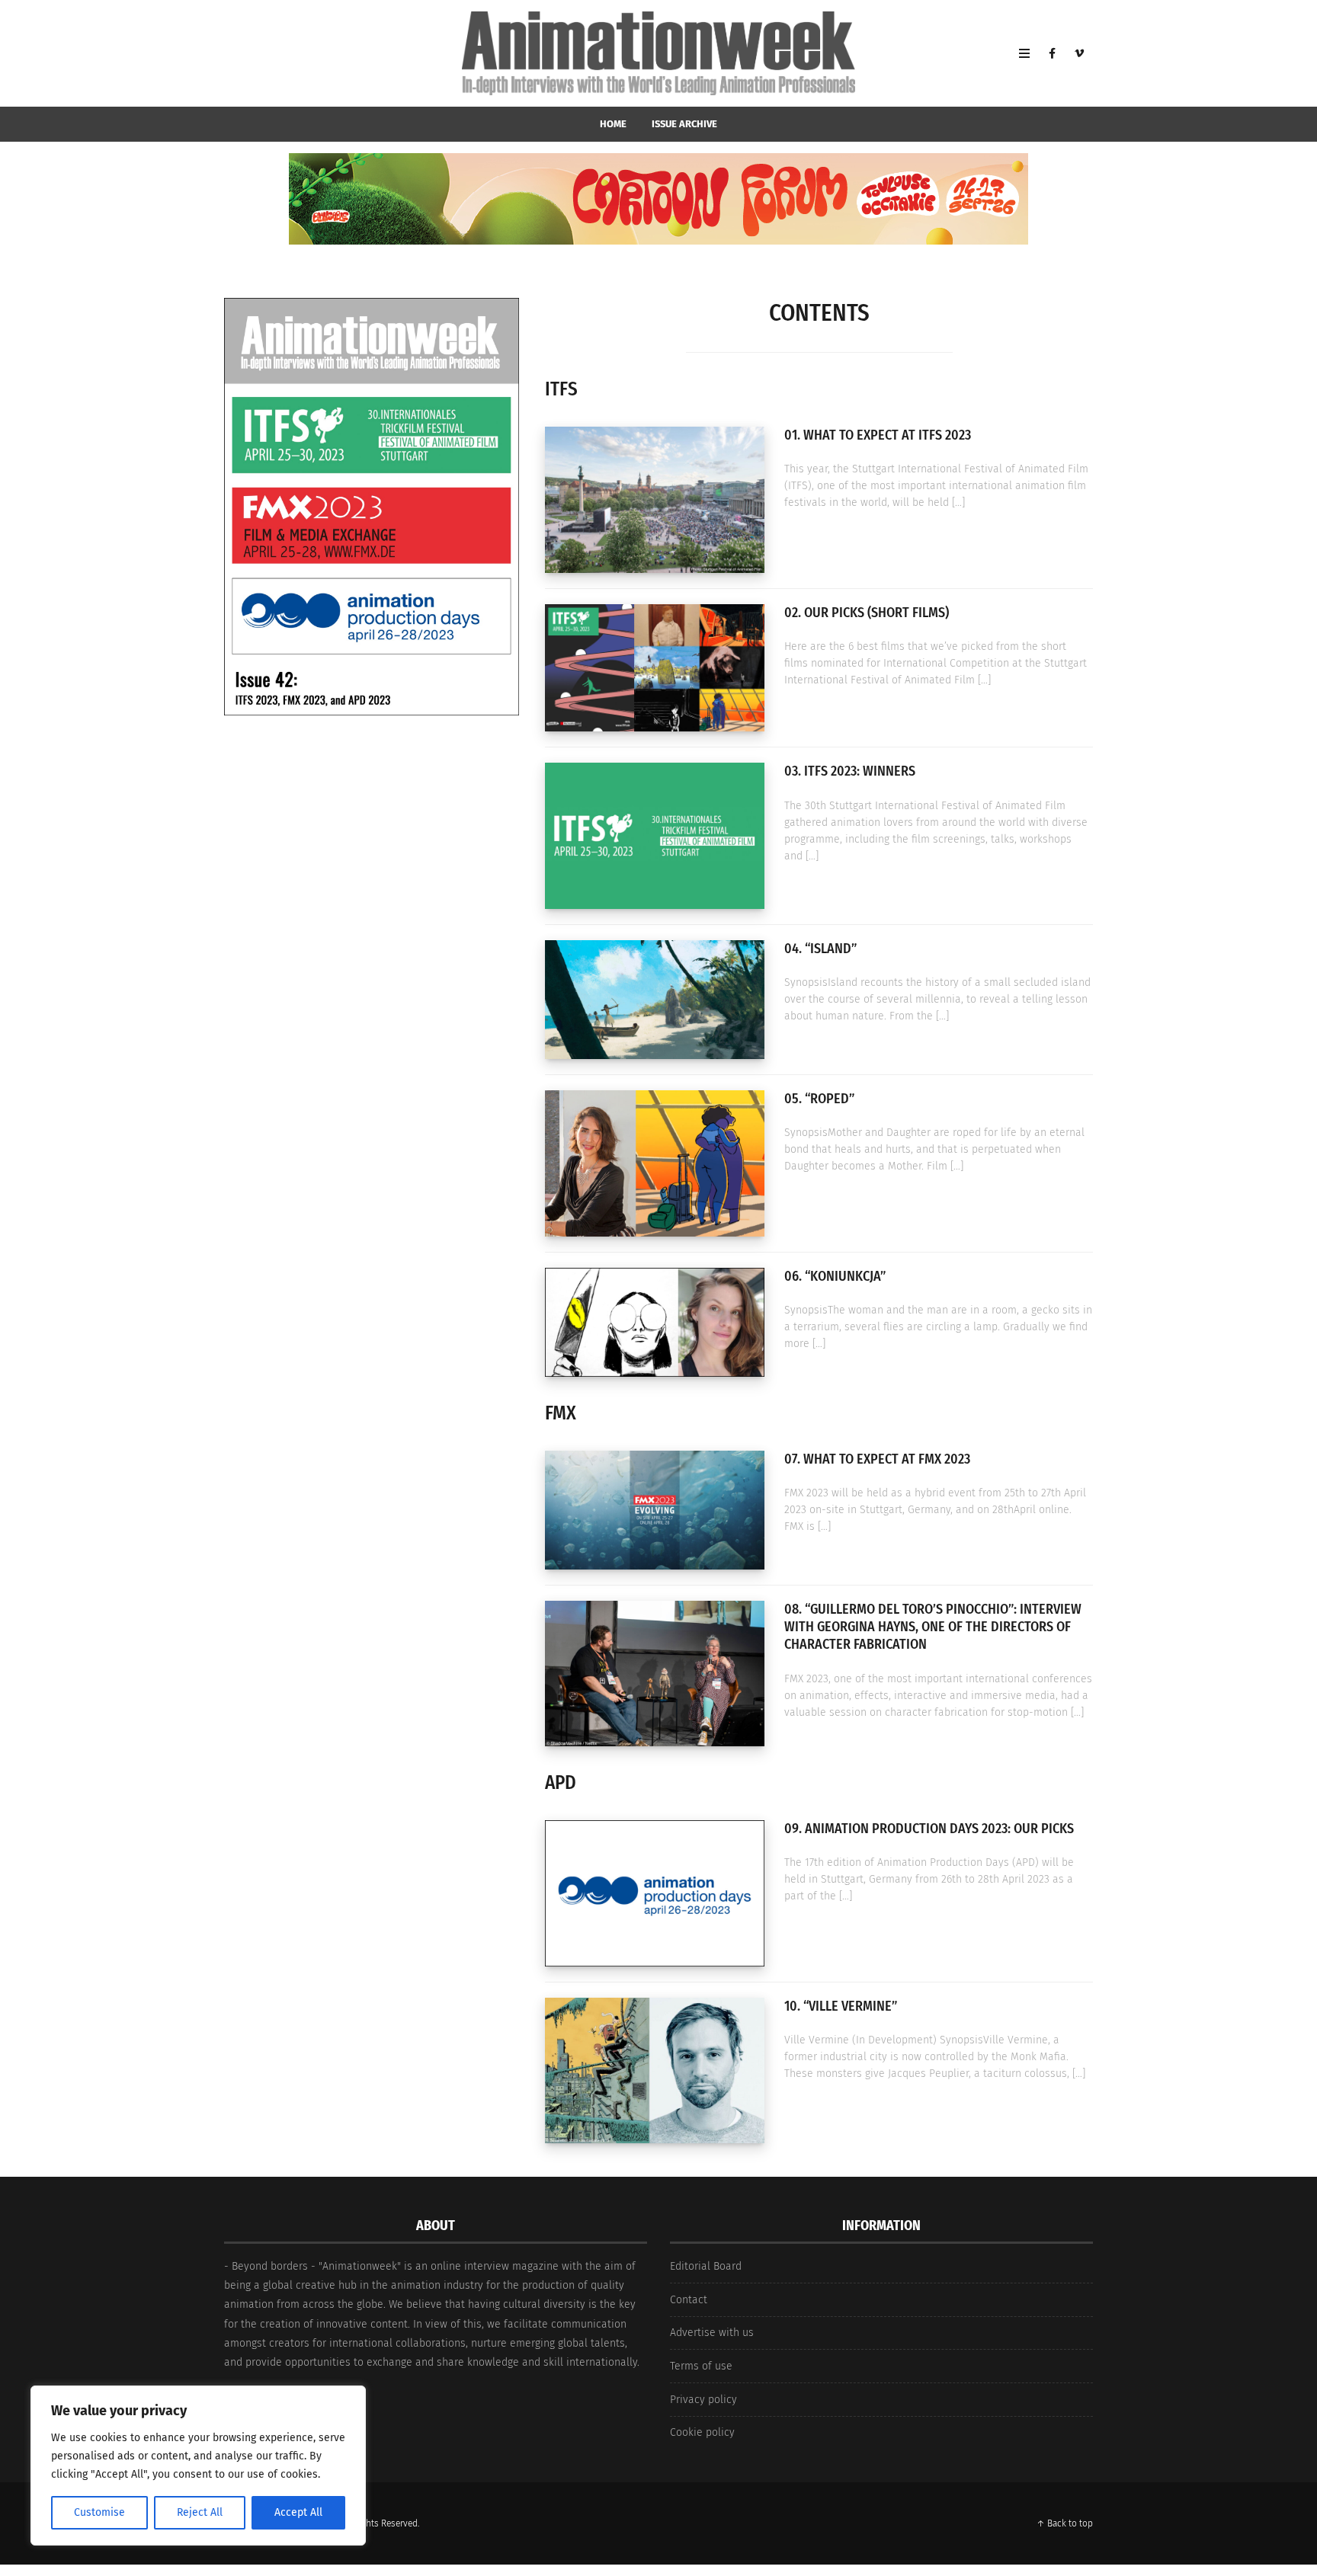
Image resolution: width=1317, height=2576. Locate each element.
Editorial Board (706, 2266)
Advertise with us (712, 2333)
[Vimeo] (1079, 53)
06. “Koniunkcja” (835, 1276)
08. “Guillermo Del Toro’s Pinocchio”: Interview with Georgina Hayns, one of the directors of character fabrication (933, 1627)
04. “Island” (820, 949)
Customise (99, 2512)
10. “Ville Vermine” (841, 2006)
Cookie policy (702, 2432)
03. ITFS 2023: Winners (850, 771)
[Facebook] (1052, 53)
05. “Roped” (819, 1099)
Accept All (298, 2512)
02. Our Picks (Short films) (867, 613)
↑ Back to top (1065, 2523)
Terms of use (701, 2366)
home (613, 124)
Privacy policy (703, 2400)
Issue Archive (684, 124)
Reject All (200, 2512)
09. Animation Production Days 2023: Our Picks (929, 1829)
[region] (198, 2466)
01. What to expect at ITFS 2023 (878, 435)
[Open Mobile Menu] (1024, 53)
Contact (689, 2300)
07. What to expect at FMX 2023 (877, 1459)
